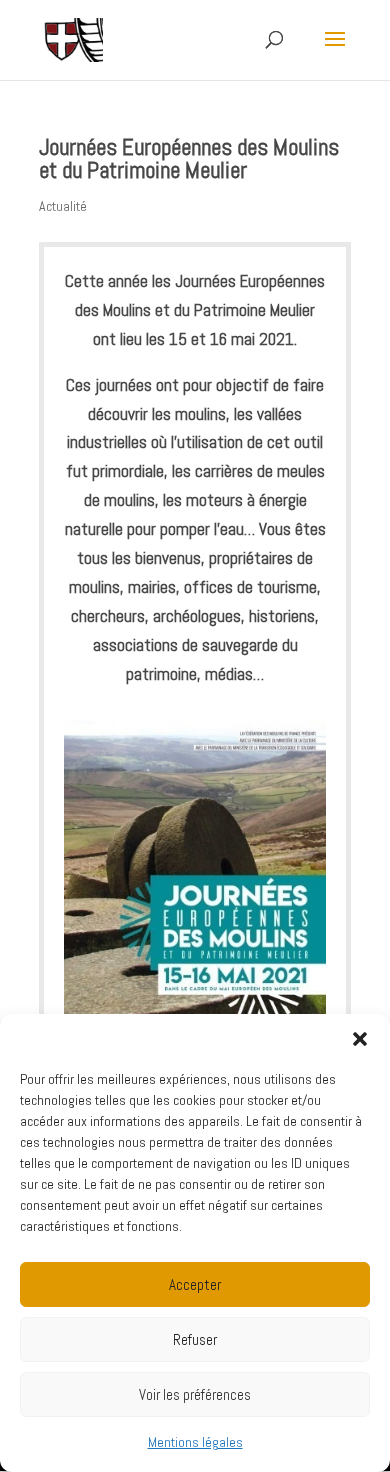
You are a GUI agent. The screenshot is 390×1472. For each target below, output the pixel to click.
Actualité (63, 206)
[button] (360, 1039)
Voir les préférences (195, 1394)
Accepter (195, 1284)
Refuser (195, 1339)
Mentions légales (195, 1442)
